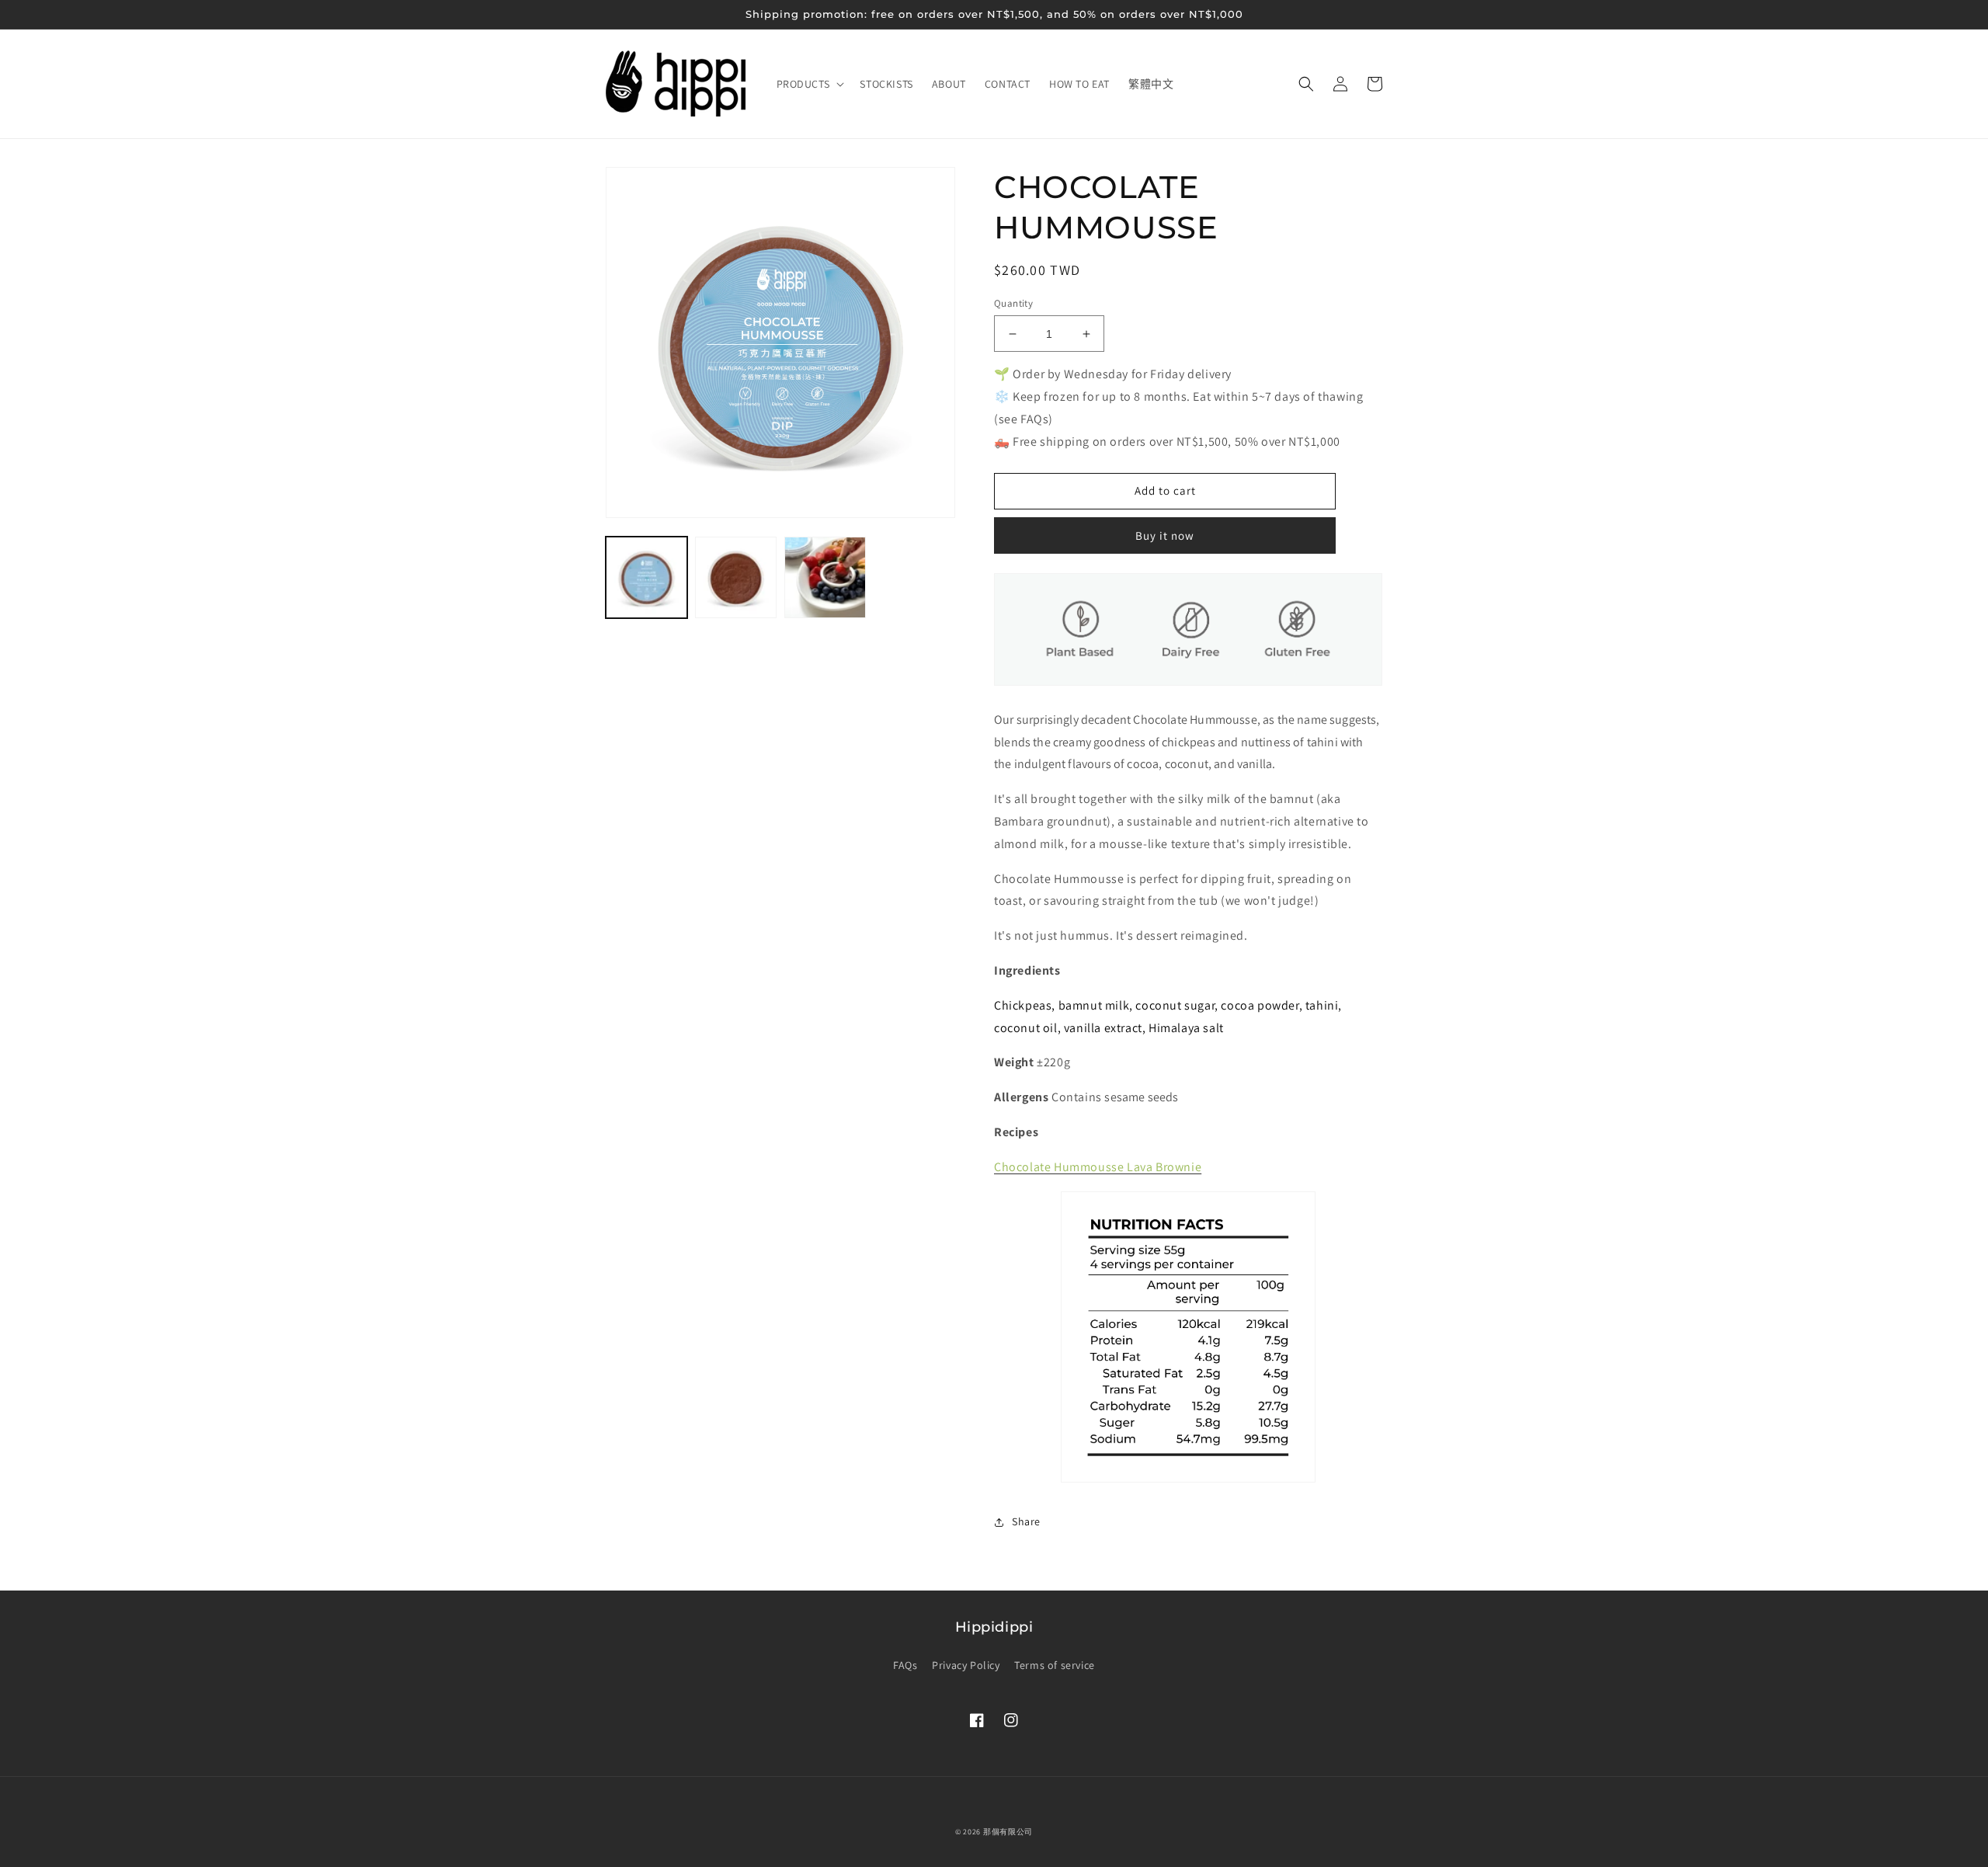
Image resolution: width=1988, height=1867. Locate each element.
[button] (809, 84)
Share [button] (1026, 1521)
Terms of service (1055, 1665)
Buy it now (1165, 535)
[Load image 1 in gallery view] (646, 577)
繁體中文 (1151, 84)
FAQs (905, 1665)
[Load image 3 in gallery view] (825, 577)
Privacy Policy (966, 1665)
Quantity (1013, 303)
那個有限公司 (1008, 1832)
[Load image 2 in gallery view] (736, 577)
